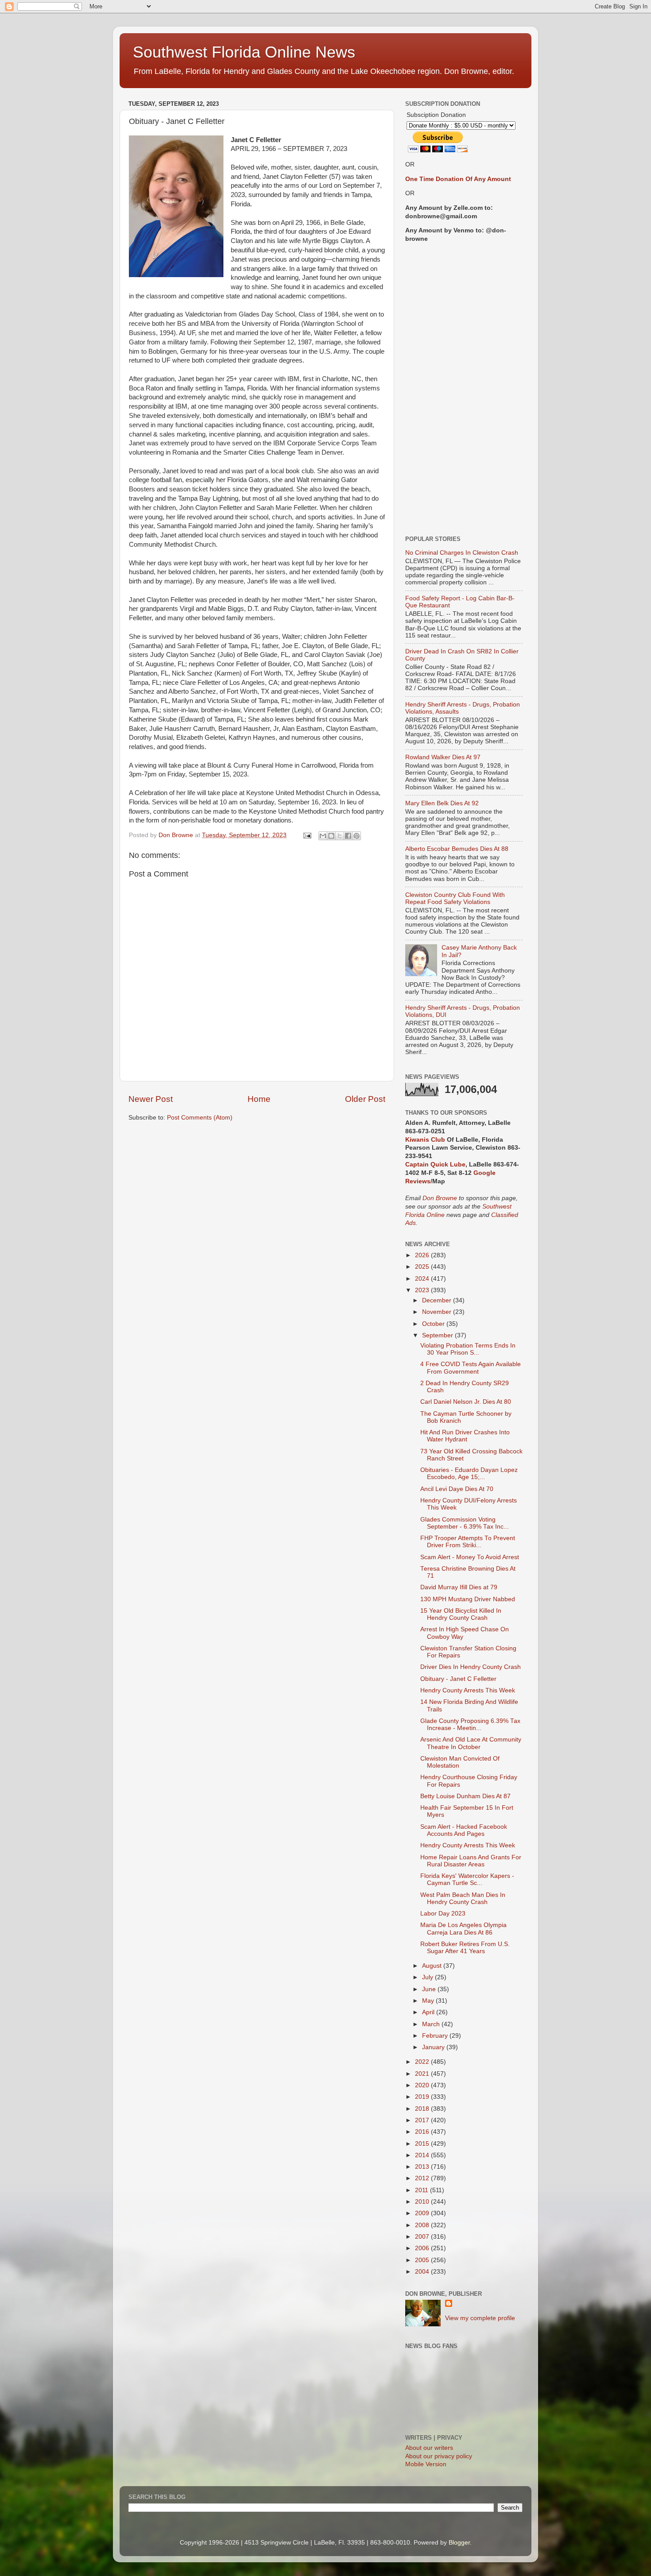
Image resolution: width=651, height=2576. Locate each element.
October (434, 1324)
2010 (423, 2202)
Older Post (365, 1099)
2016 (423, 2132)
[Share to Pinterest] (356, 836)
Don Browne (441, 1198)
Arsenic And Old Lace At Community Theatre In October (471, 1743)
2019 (423, 2097)
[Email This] (323, 836)
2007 (423, 2237)
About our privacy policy (439, 2456)
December (438, 1300)
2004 (423, 2272)
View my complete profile (480, 2318)
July (428, 1977)
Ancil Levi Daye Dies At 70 (457, 1489)
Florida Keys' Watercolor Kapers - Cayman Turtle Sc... (467, 1879)
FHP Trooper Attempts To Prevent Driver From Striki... (468, 1542)
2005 (423, 2260)
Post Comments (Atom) (200, 1118)
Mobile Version (426, 2464)
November (438, 1312)
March (432, 2024)
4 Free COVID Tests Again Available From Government (471, 1368)
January (434, 2047)
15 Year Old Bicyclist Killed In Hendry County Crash (461, 1614)
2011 (422, 2190)
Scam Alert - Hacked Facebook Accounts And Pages (464, 1830)
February (436, 2036)
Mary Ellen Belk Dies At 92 (442, 803)
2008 (423, 2225)
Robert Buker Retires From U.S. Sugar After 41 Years (465, 1948)
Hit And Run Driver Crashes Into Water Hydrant (465, 1436)
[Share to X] (340, 836)
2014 (423, 2155)
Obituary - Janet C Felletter (458, 1679)
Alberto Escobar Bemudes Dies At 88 (457, 849)
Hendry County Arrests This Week (468, 1690)
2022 (423, 2062)
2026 (423, 1255)
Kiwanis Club (425, 1140)
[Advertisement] (464, 390)
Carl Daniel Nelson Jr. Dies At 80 (466, 1402)
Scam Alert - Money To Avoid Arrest (470, 1557)
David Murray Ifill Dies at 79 (459, 1587)
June (430, 1989)
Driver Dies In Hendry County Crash (471, 1667)
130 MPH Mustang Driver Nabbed (468, 1599)
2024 (423, 1279)
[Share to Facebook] (348, 836)
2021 (423, 2074)
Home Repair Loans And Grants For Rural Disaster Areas (471, 1861)
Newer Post (151, 1099)
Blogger (459, 2543)
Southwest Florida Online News (244, 52)
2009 (423, 2213)
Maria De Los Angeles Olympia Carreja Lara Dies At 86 (463, 1929)
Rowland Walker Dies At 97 (443, 757)
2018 (423, 2109)
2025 (423, 1267)
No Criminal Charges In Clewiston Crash (462, 553)
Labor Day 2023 (443, 1914)
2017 (423, 2120)
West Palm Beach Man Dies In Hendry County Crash (463, 1898)
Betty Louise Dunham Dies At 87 (465, 1796)
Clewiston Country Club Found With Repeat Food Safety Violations (455, 898)
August (433, 1966)
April (429, 2012)
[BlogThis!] (331, 836)
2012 (423, 2178)
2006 (423, 2248)
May (429, 2001)
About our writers (429, 2448)
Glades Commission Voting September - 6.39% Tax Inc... (465, 1523)
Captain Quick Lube (435, 1164)
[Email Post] (307, 835)
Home (259, 1099)
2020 (423, 2085)
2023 (423, 1290)
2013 (423, 2167)
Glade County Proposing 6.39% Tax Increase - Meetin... (470, 1724)
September (438, 1335)
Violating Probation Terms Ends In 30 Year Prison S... (468, 1349)
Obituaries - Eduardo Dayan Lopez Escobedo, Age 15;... (469, 1473)
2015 (423, 2144)
